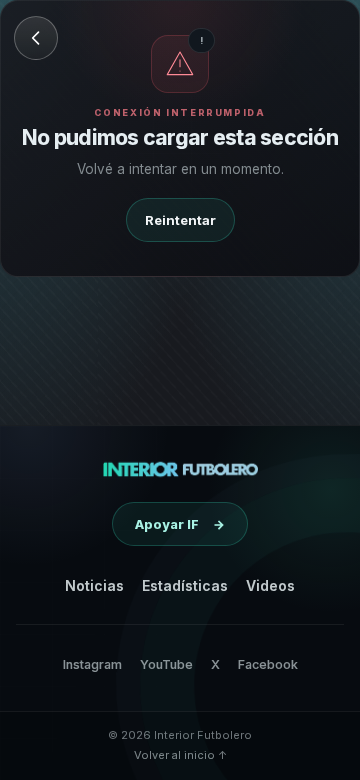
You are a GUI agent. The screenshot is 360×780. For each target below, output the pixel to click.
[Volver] (36, 38)
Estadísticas (185, 585)
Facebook (268, 664)
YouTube (166, 664)
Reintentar (180, 220)
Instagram (92, 664)
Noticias (94, 585)
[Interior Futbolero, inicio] (180, 469)
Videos (270, 585)
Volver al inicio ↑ (180, 755)
